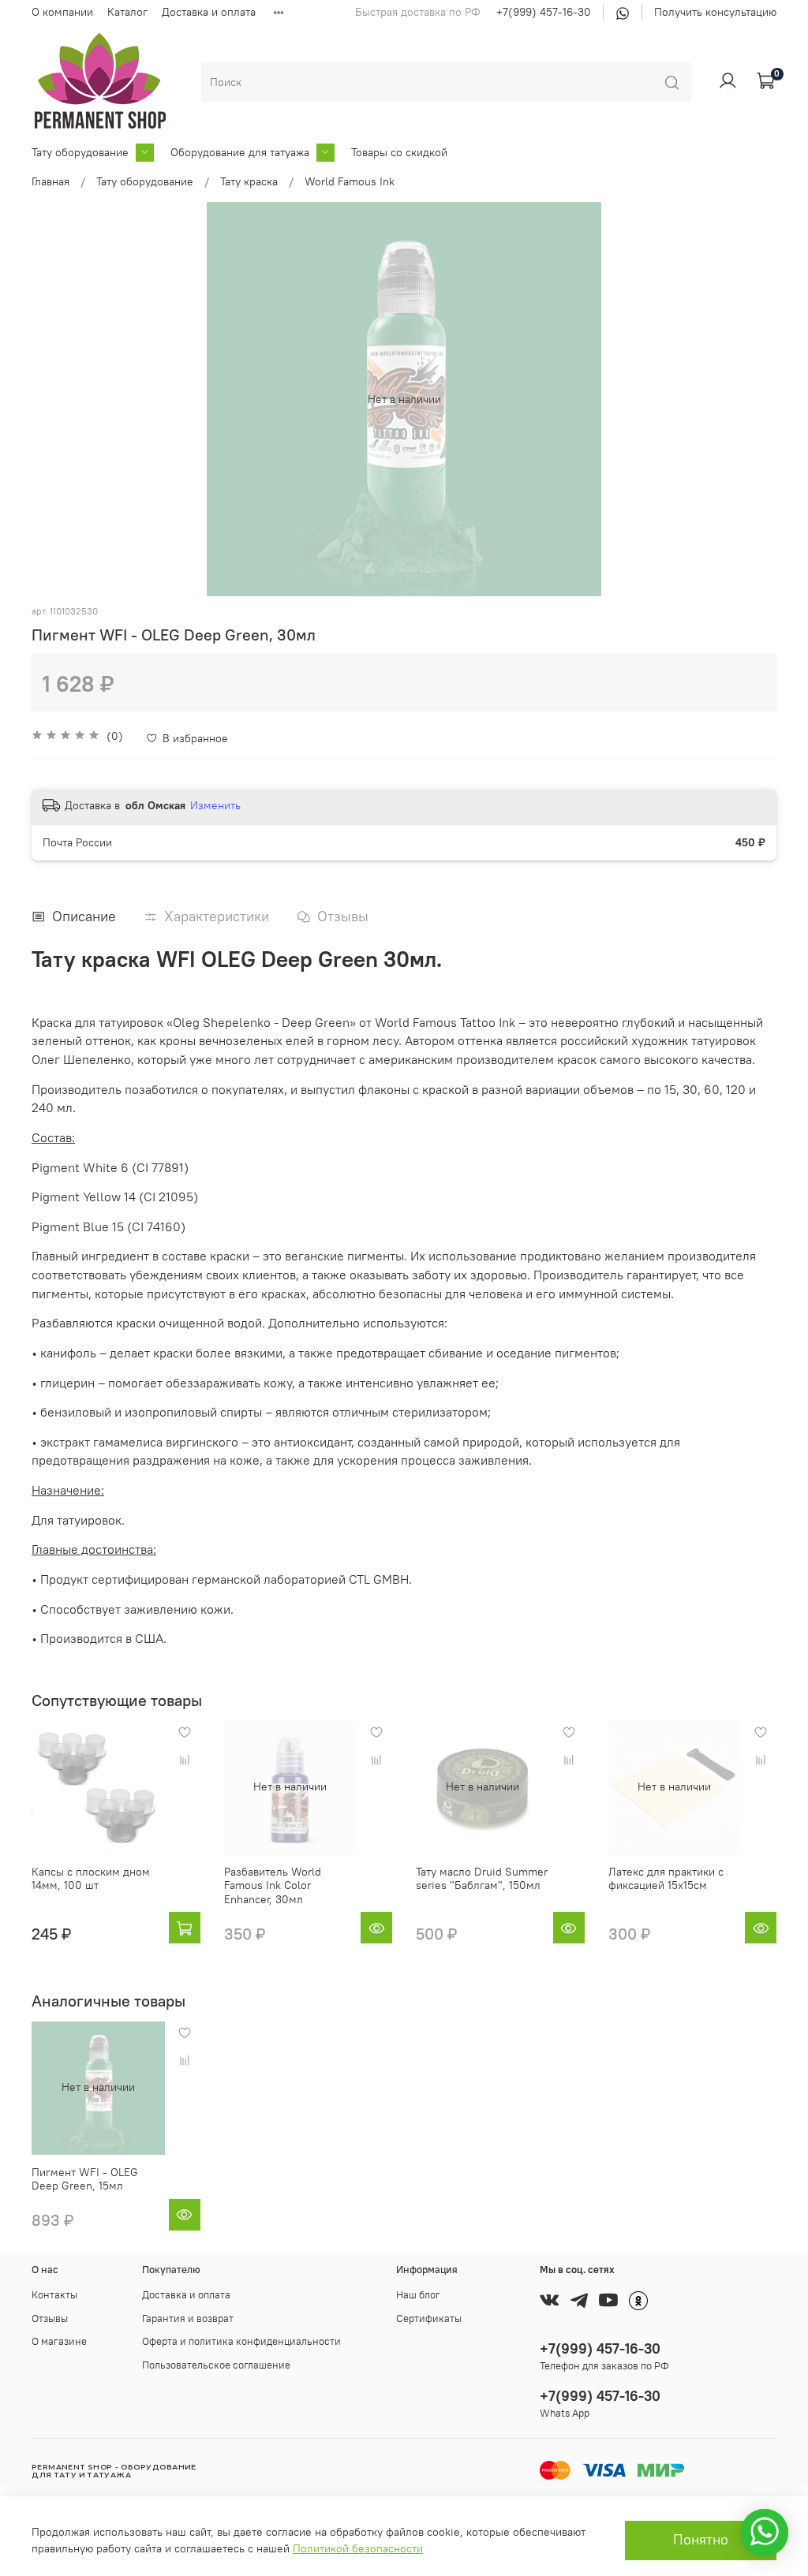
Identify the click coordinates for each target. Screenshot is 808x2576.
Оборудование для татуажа (240, 152)
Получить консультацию (715, 12)
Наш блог (418, 2295)
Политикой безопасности (358, 2548)
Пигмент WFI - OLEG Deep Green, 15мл (85, 2179)
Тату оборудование (80, 152)
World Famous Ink (350, 181)
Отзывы (50, 2318)
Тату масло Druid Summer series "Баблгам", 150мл (482, 1879)
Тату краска (249, 181)
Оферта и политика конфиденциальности (241, 2341)
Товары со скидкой (399, 152)
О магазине (59, 2341)
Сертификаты (429, 2318)
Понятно (701, 2540)
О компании (62, 12)
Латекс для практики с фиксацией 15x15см (666, 1879)
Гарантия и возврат (188, 2318)
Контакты (54, 2295)
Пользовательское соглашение (216, 2365)
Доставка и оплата (209, 12)
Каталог (127, 12)
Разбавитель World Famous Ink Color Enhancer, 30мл (273, 1885)
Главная (50, 181)
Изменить (215, 805)
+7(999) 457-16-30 (544, 12)
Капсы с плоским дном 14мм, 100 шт (91, 1879)
